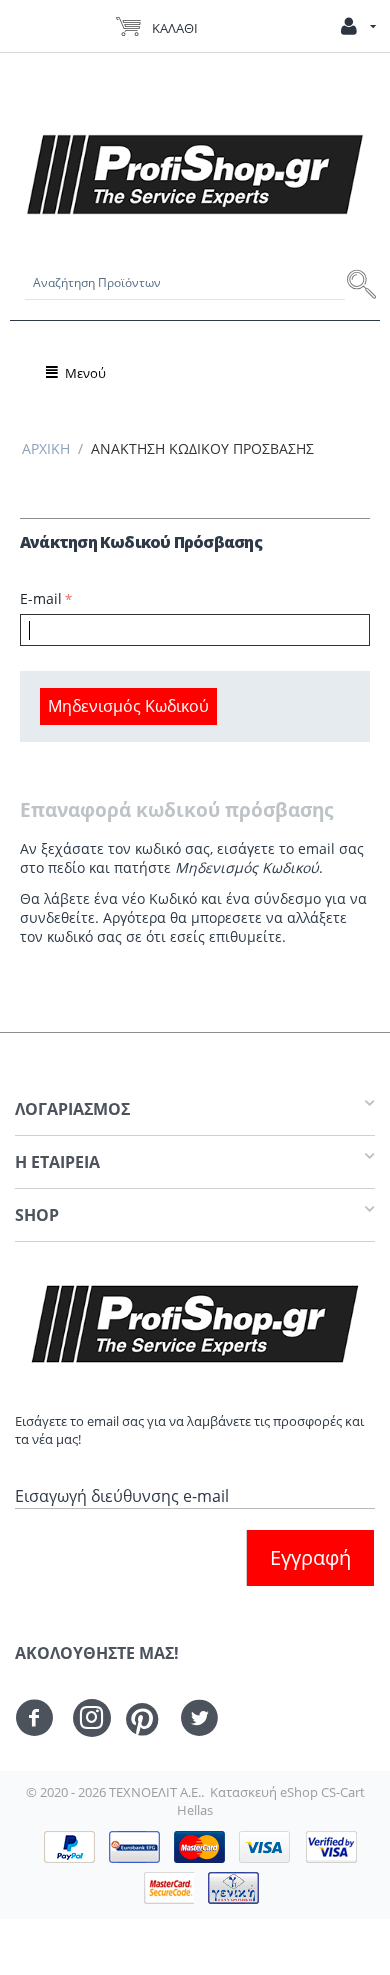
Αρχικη (46, 448)
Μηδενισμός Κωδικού (128, 706)
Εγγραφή (310, 1557)
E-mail (41, 598)
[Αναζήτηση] (362, 282)
